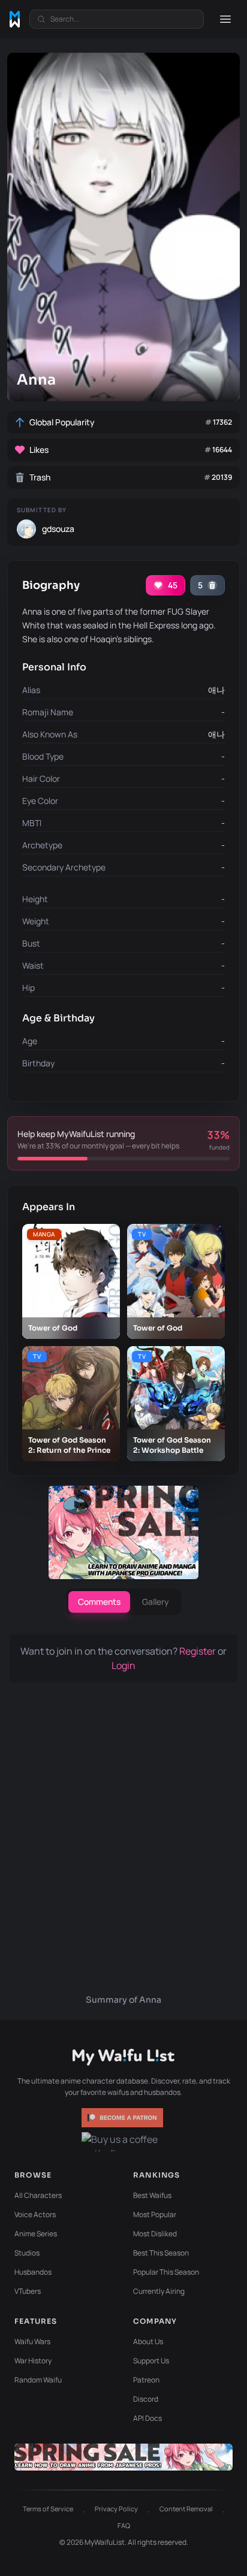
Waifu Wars (32, 2341)
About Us (148, 2341)
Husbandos (33, 2272)
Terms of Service (48, 2509)
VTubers (28, 2291)
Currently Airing (159, 2291)
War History (33, 2361)
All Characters (38, 2195)
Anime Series (36, 2234)
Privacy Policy (116, 2509)
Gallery (156, 1602)
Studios (27, 2253)
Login (123, 1665)
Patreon (146, 2380)
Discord (146, 2399)
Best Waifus (152, 2195)
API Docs (147, 2418)
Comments (99, 1602)
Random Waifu (38, 2380)
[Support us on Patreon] (123, 2118)
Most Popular (155, 2214)
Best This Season (161, 2253)
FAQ (124, 2525)
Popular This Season (166, 2272)
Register (198, 1651)
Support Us (151, 2361)
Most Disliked (155, 2234)
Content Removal (186, 2509)
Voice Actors (35, 2214)
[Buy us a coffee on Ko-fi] (123, 2142)
